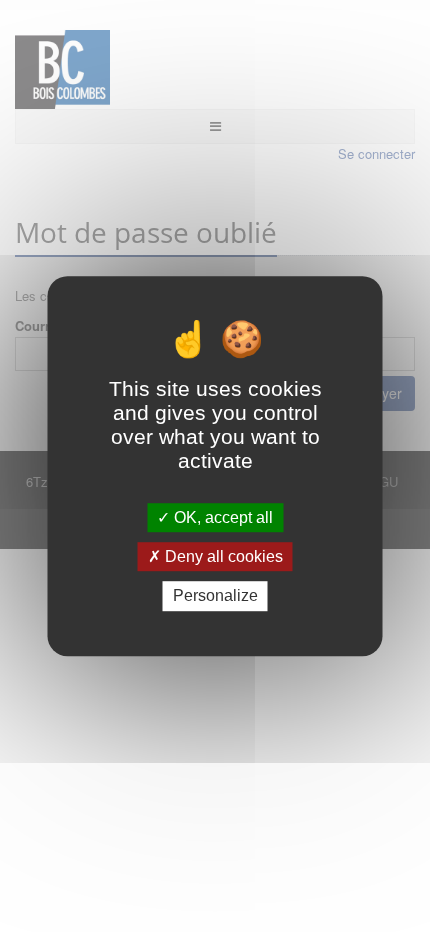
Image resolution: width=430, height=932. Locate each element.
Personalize (215, 596)
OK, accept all (221, 517)
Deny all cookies (222, 556)
